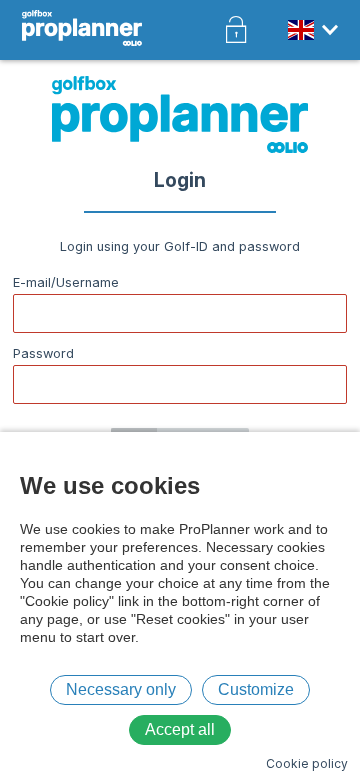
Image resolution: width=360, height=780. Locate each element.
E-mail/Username (66, 282)
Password (43, 353)
